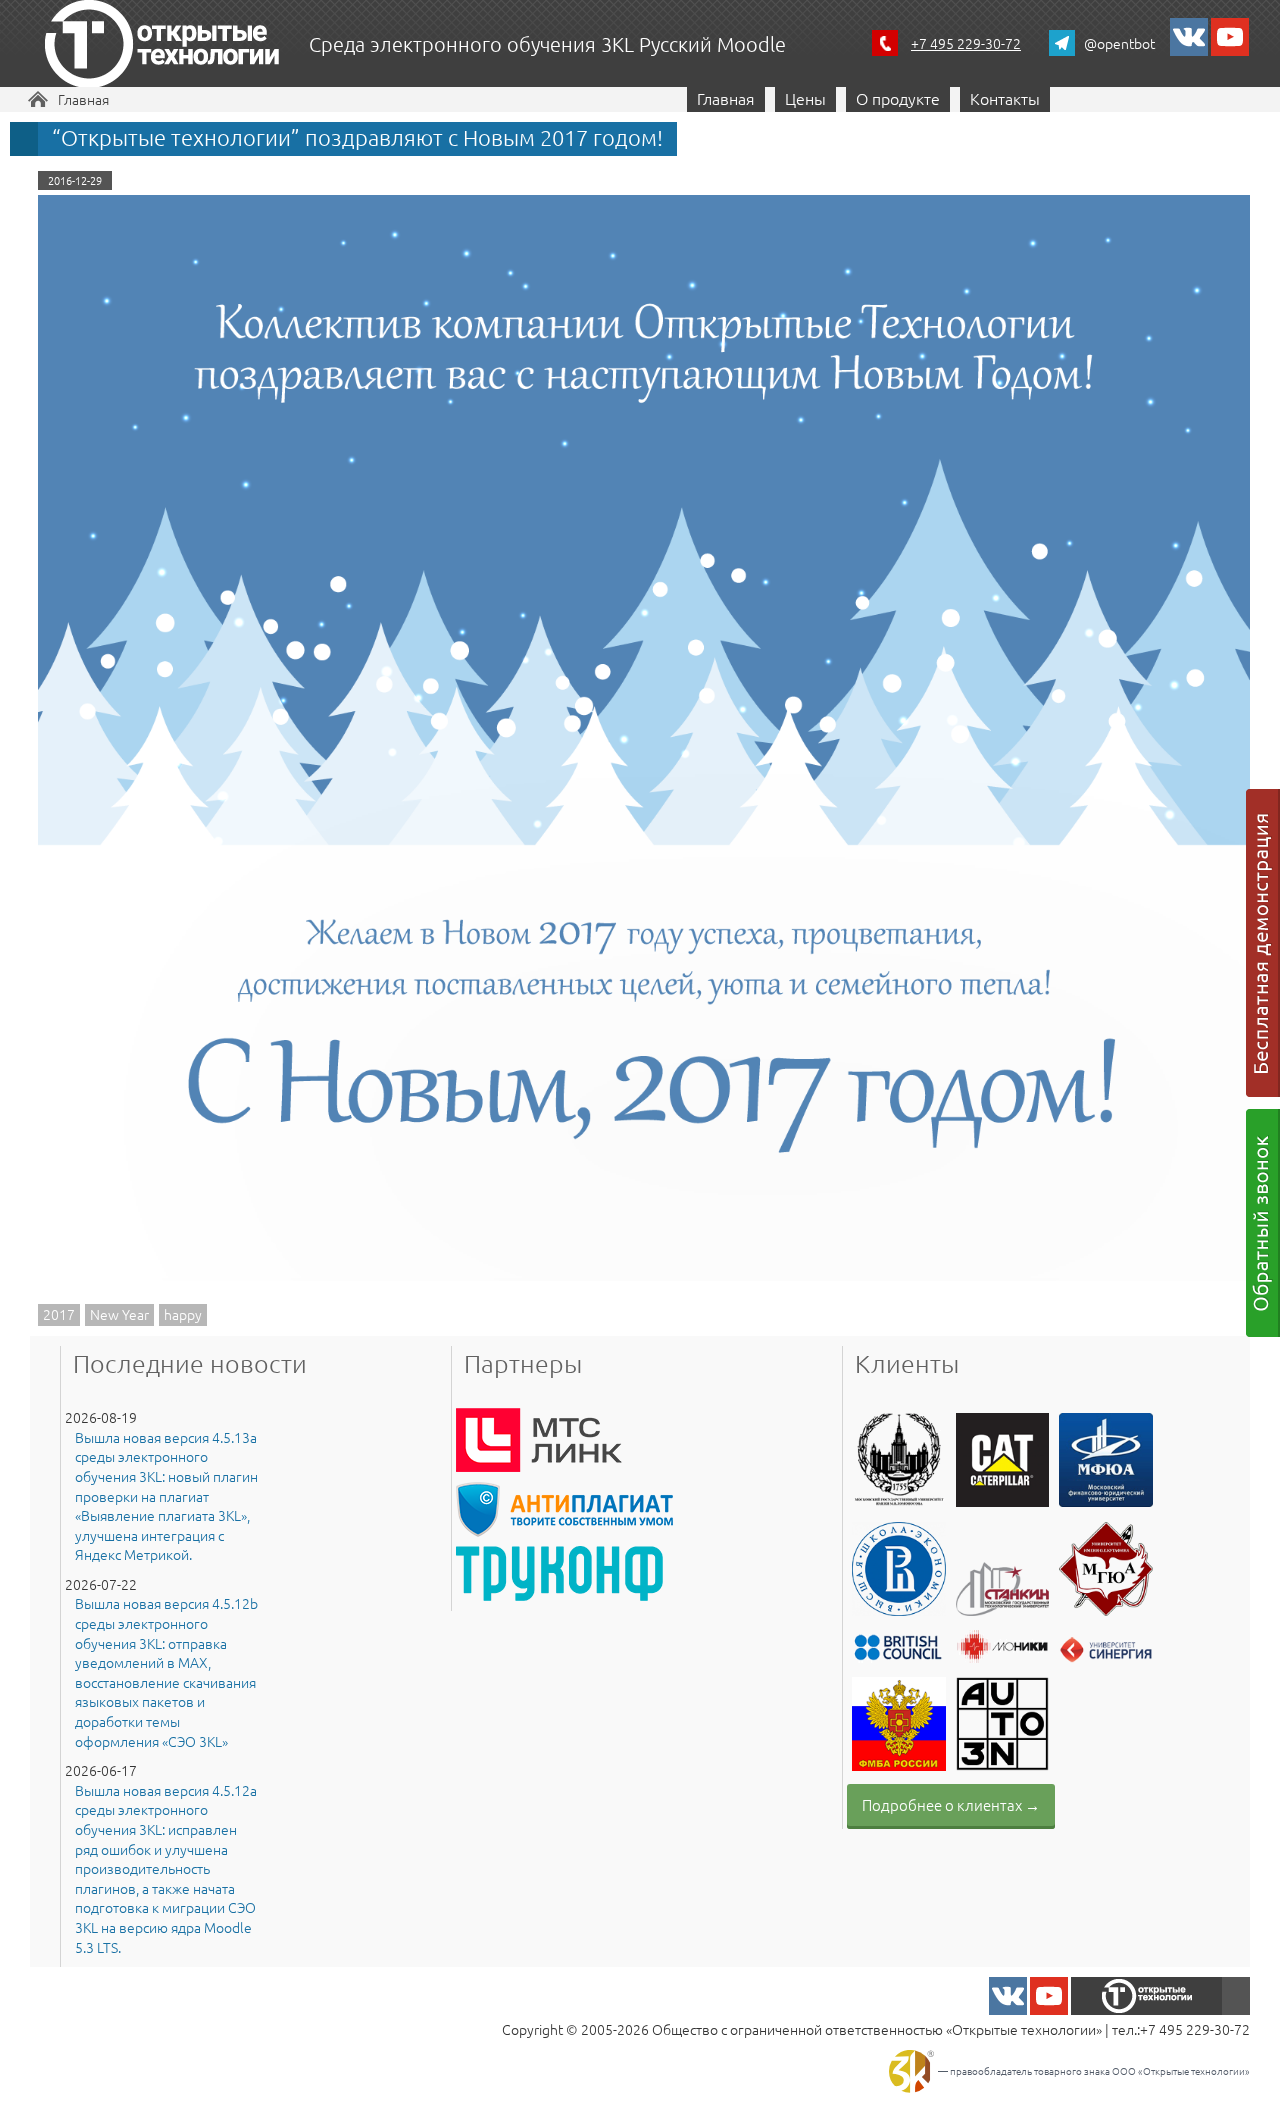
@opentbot (1119, 43)
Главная (83, 99)
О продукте (898, 98)
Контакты (1005, 98)
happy (183, 1314)
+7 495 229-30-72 (966, 43)
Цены (805, 98)
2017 (59, 1314)
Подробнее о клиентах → (951, 1804)
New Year (119, 1314)
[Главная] (162, 46)
